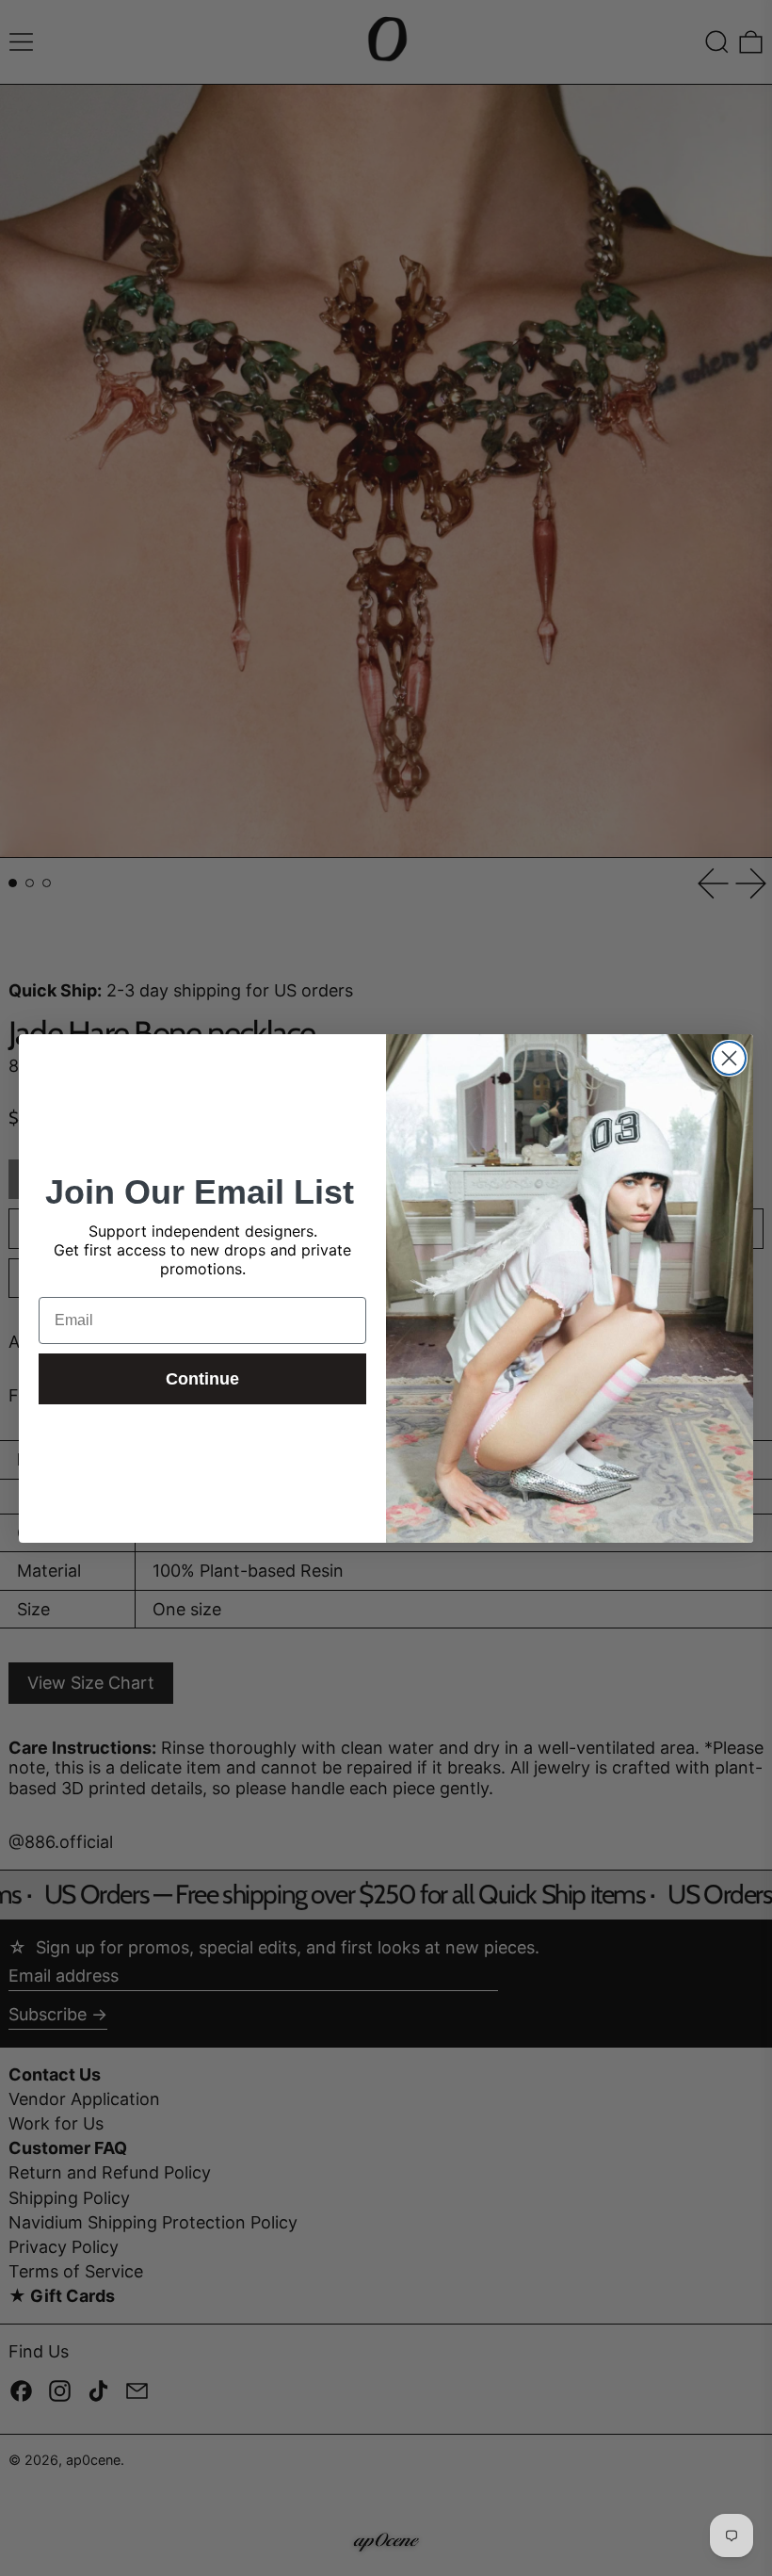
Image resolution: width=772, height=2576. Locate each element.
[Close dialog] (729, 1058)
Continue (202, 1379)
